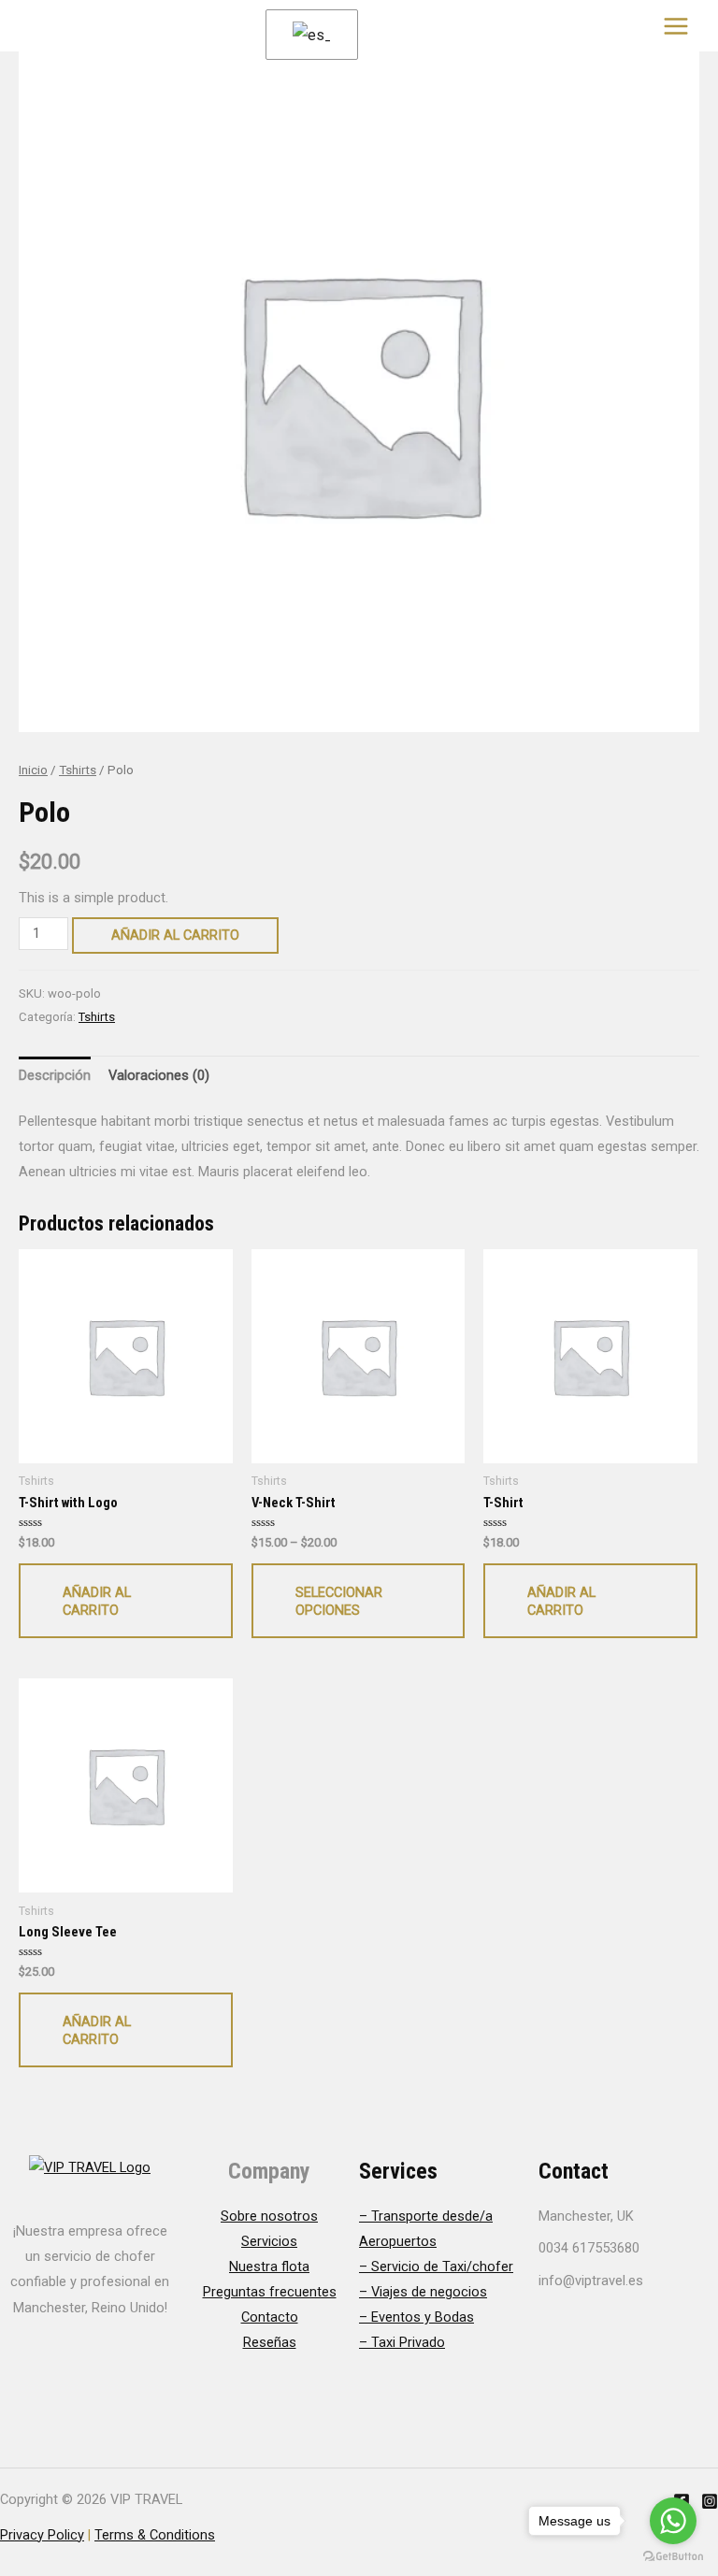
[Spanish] (309, 35)
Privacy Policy (42, 2535)
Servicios (269, 2241)
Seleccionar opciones (339, 1601)
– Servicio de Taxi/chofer (436, 2267)
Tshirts (78, 770)
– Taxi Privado (402, 2342)
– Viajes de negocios (423, 2292)
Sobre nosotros (269, 2216)
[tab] (55, 1076)
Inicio (33, 770)
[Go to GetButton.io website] (673, 2557)
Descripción (55, 1075)
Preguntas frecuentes (270, 2292)
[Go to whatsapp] (673, 2521)
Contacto (270, 2317)
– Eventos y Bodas (416, 2317)
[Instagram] (710, 2501)
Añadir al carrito (175, 935)
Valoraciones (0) (159, 1075)
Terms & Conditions (155, 2535)
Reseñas (270, 2342)
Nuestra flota (269, 2267)
